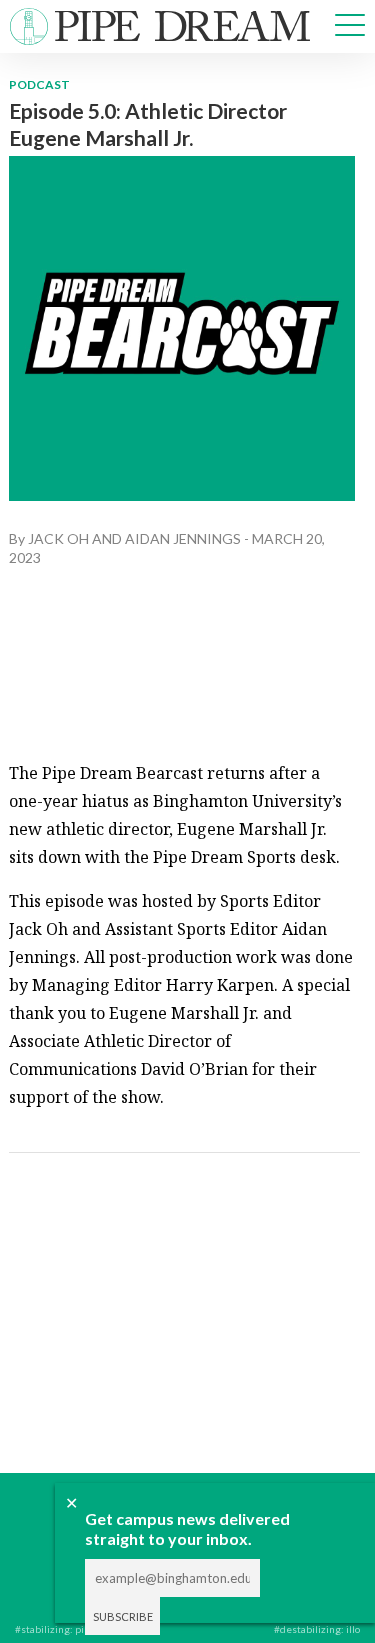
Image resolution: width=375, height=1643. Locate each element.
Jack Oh (58, 538)
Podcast (39, 84)
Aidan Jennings (183, 538)
